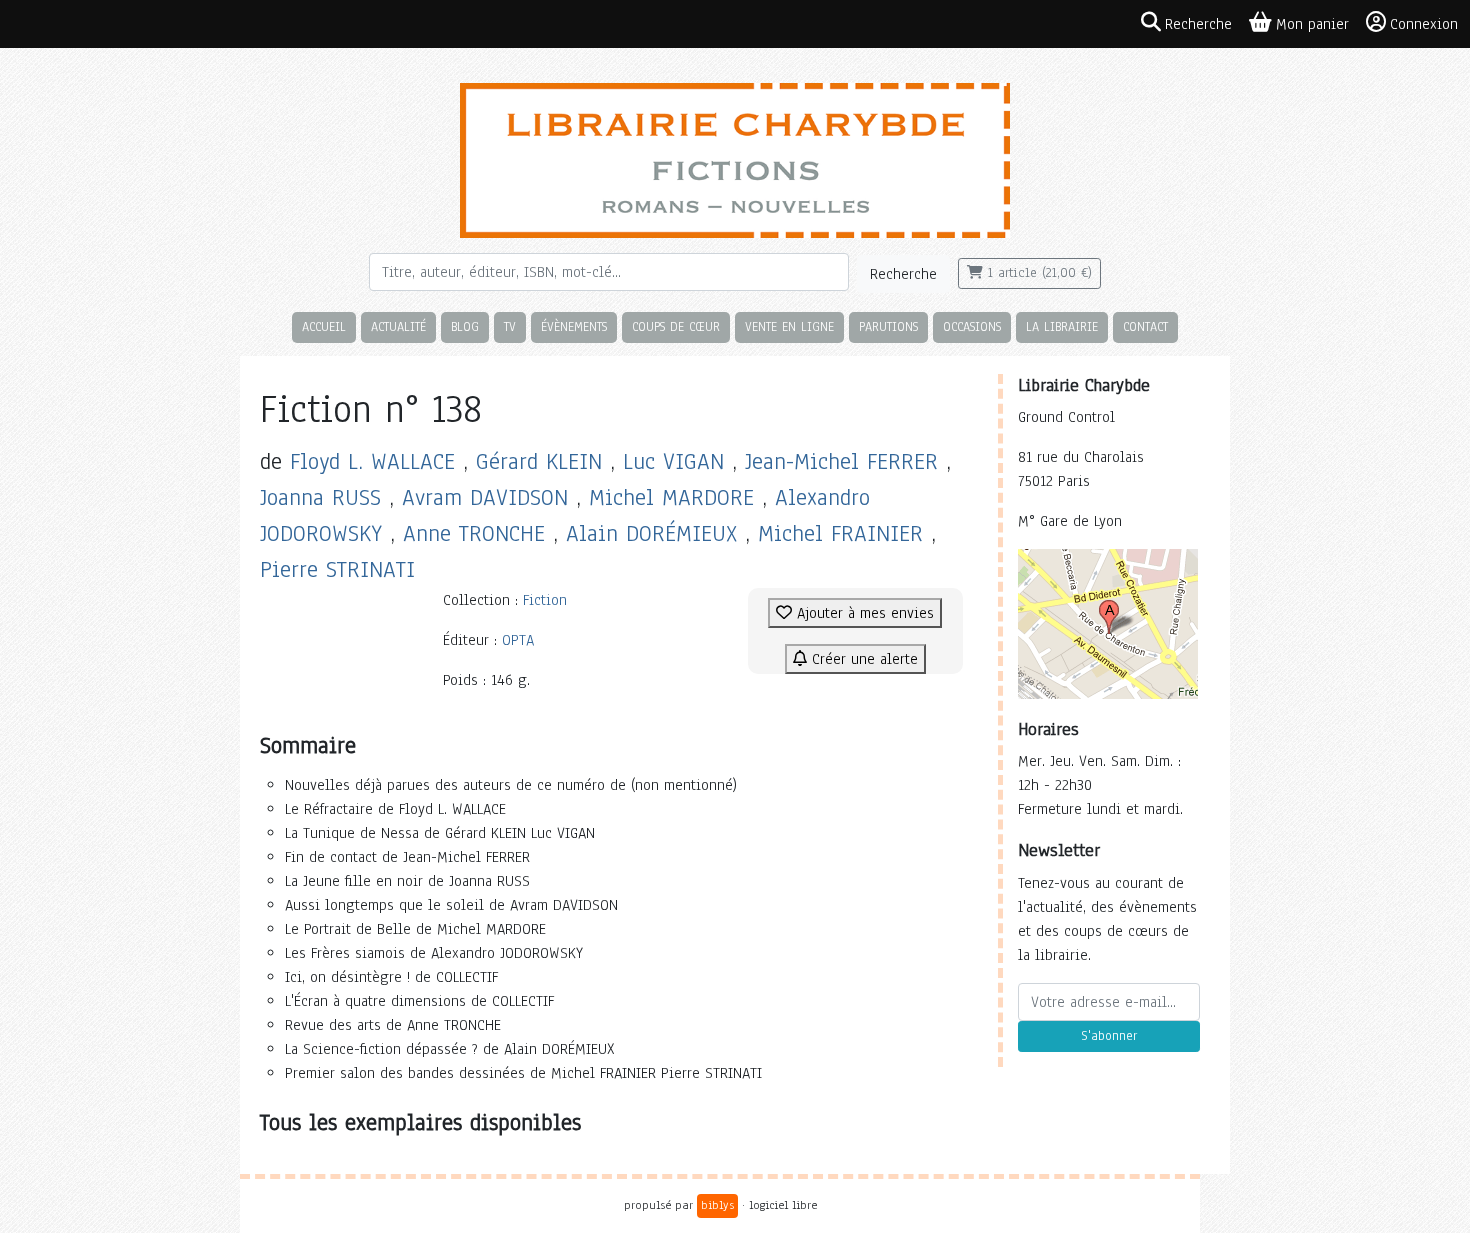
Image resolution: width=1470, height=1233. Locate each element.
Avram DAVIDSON (485, 497)
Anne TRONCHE (474, 533)
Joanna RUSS (320, 497)
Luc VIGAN (673, 461)
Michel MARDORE (671, 497)
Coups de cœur (676, 326)
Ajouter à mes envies (863, 613)
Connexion (1424, 24)
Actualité (398, 326)
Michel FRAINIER (840, 533)
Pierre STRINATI (337, 569)
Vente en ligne (789, 326)
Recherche (903, 274)
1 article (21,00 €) (1037, 273)
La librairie (1062, 326)
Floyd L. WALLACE (372, 461)
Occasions (972, 326)
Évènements (574, 326)
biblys (717, 1205)
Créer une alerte (862, 659)
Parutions (888, 326)
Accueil (324, 326)
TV (510, 326)
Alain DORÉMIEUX (651, 533)
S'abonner (1109, 1036)
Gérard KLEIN (539, 461)
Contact (1145, 326)
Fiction (545, 600)
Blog (465, 326)
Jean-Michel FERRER (841, 461)
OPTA (518, 640)
